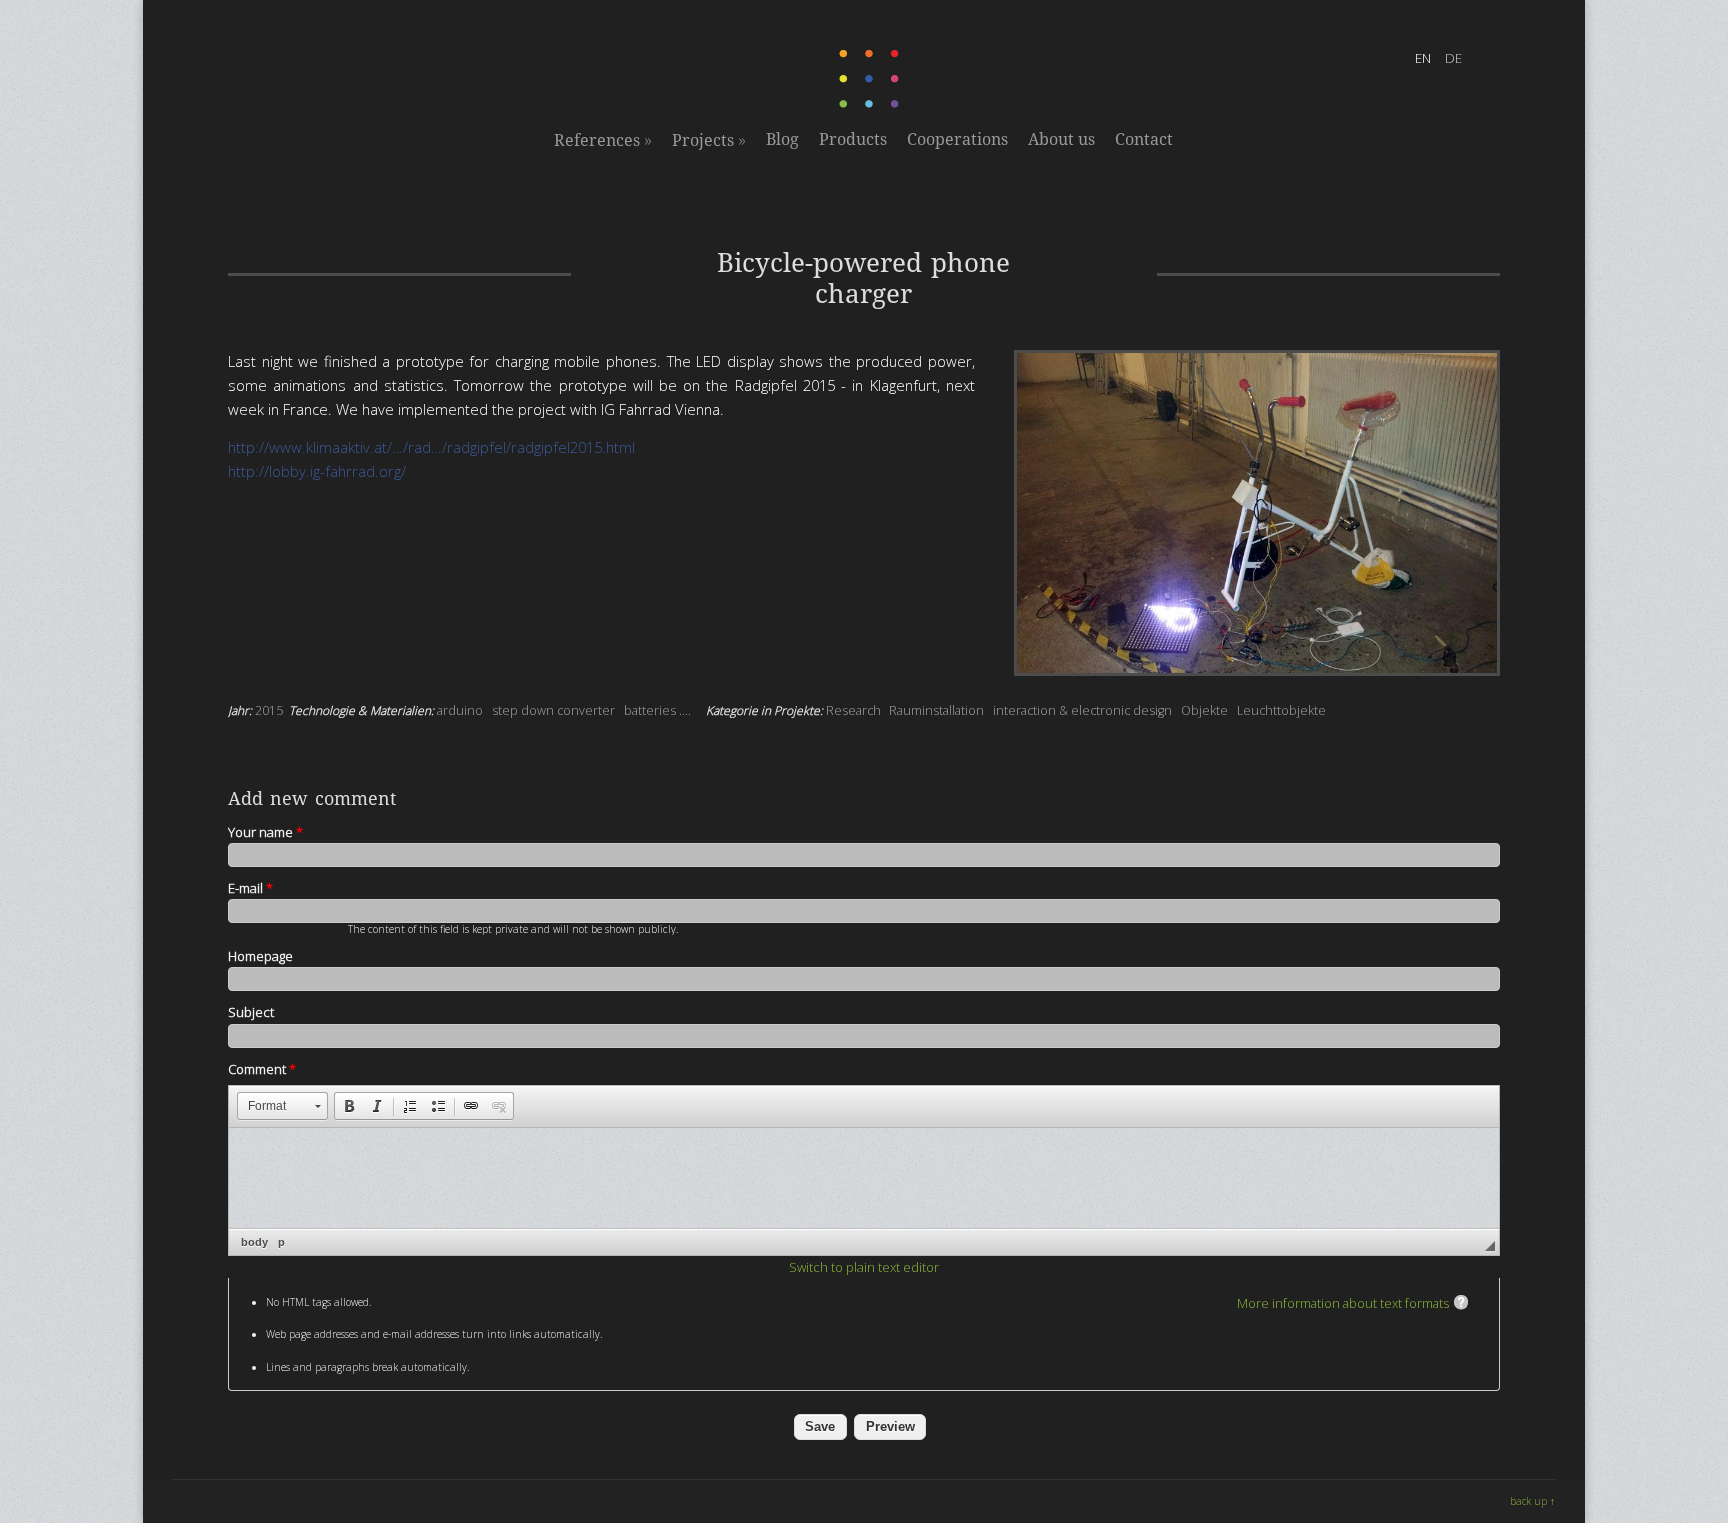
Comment (262, 1069)
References (603, 140)
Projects (709, 140)
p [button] (281, 1242)
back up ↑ (1532, 1501)
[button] (282, 1106)
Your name (265, 832)
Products (853, 139)
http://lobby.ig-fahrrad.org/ (317, 471)
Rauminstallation (936, 710)
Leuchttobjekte (1281, 710)
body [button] (254, 1242)
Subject (251, 1012)
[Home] (871, 104)
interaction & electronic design (1082, 710)
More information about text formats (1343, 1303)
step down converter (553, 710)
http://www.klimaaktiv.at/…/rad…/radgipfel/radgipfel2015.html (431, 447)
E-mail (250, 888)
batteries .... (657, 710)
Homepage (260, 956)
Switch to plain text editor (864, 1267)
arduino (460, 710)
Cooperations (957, 139)
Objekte (1204, 710)
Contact (1144, 139)
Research (853, 710)
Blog (782, 139)
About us (1061, 139)
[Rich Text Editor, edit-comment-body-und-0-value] (864, 1178)
